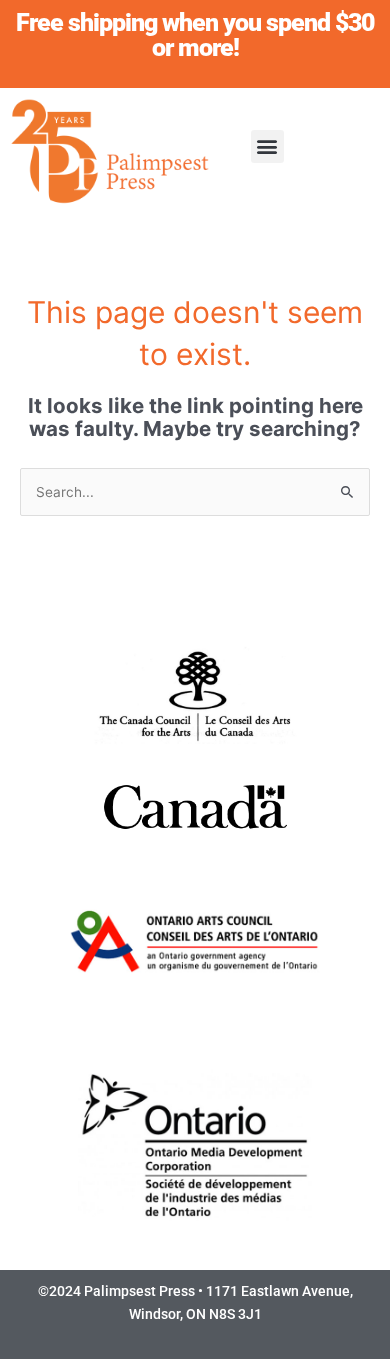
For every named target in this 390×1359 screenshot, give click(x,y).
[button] (267, 146)
